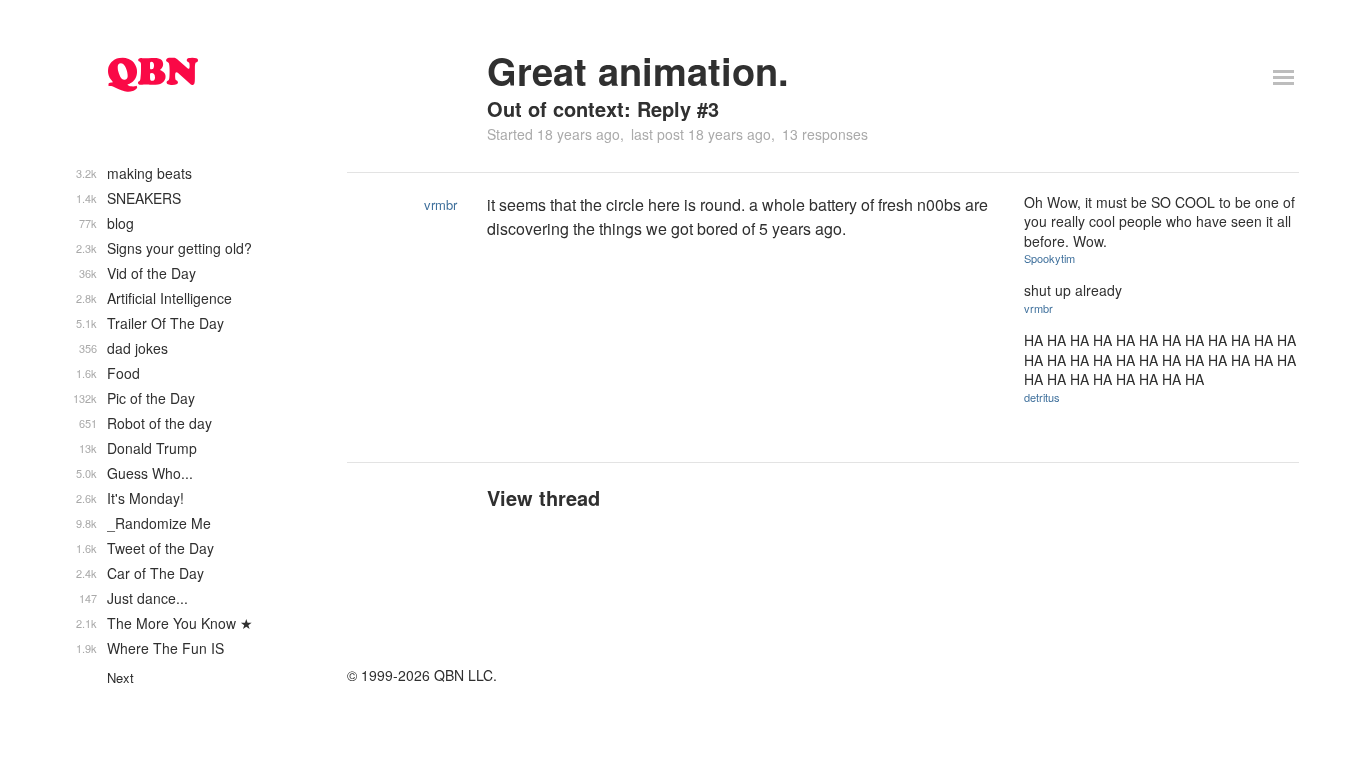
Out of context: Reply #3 (603, 108)
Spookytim (1049, 258)
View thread (543, 497)
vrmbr (440, 204)
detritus (1042, 397)
